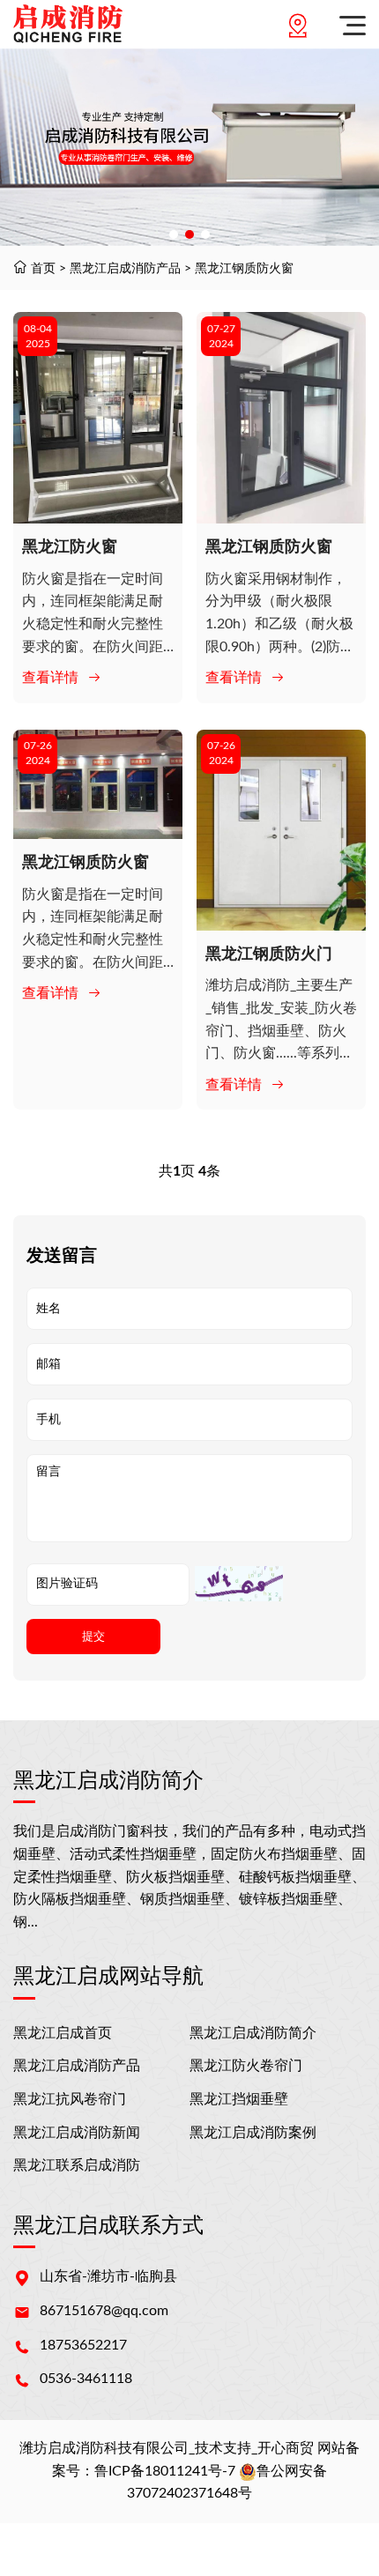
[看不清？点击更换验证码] (239, 1584)
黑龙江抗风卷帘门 (70, 2099)
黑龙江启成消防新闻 (77, 2133)
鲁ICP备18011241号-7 (165, 2471)
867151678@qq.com (104, 2311)
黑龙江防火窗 (70, 547)
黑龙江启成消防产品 (125, 269)
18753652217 (83, 2345)
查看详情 (50, 678)
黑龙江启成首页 (63, 2033)
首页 (43, 269)
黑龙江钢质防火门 (269, 954)
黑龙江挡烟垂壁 (239, 2099)
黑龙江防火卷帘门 (246, 2066)
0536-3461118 (86, 2379)
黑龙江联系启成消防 (77, 2165)
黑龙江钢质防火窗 (244, 269)
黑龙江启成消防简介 (253, 2033)
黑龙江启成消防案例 (253, 2133)
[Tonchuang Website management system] (68, 24)
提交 (93, 1636)
